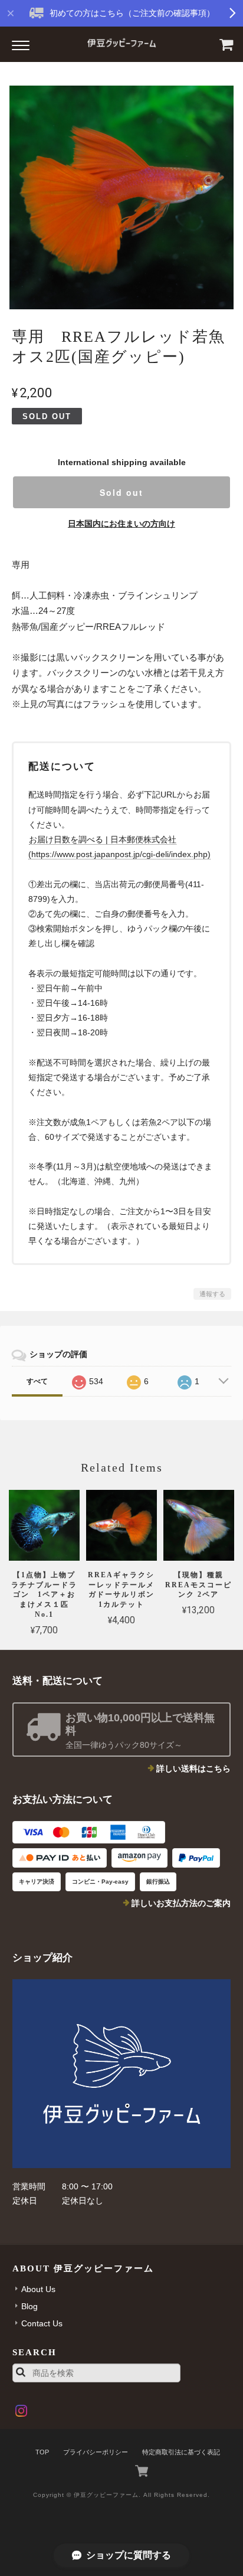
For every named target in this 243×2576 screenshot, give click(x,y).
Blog (29, 2306)
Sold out (121, 492)
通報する (212, 1294)
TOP (42, 2452)
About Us (38, 2289)
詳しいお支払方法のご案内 (181, 1903)
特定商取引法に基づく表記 (181, 2452)
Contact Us (42, 2323)
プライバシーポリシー (96, 2452)
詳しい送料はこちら (193, 1768)
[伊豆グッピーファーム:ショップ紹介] (122, 2074)
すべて (37, 1381)
